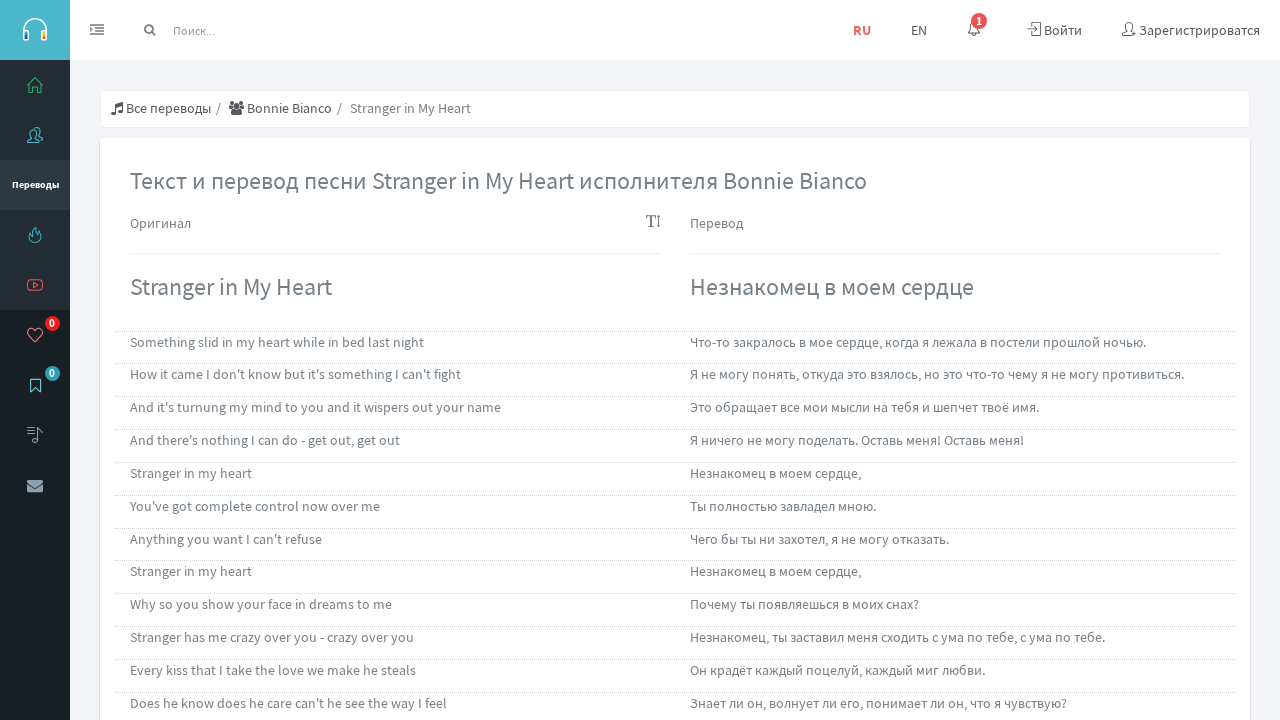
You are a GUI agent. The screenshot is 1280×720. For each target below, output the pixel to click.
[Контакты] (35, 485)
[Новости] (35, 235)
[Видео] (35, 285)
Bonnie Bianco (288, 108)
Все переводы (167, 108)
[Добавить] (35, 435)
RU (862, 30)
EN (919, 30)
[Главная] (35, 85)
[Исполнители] (35, 135)
